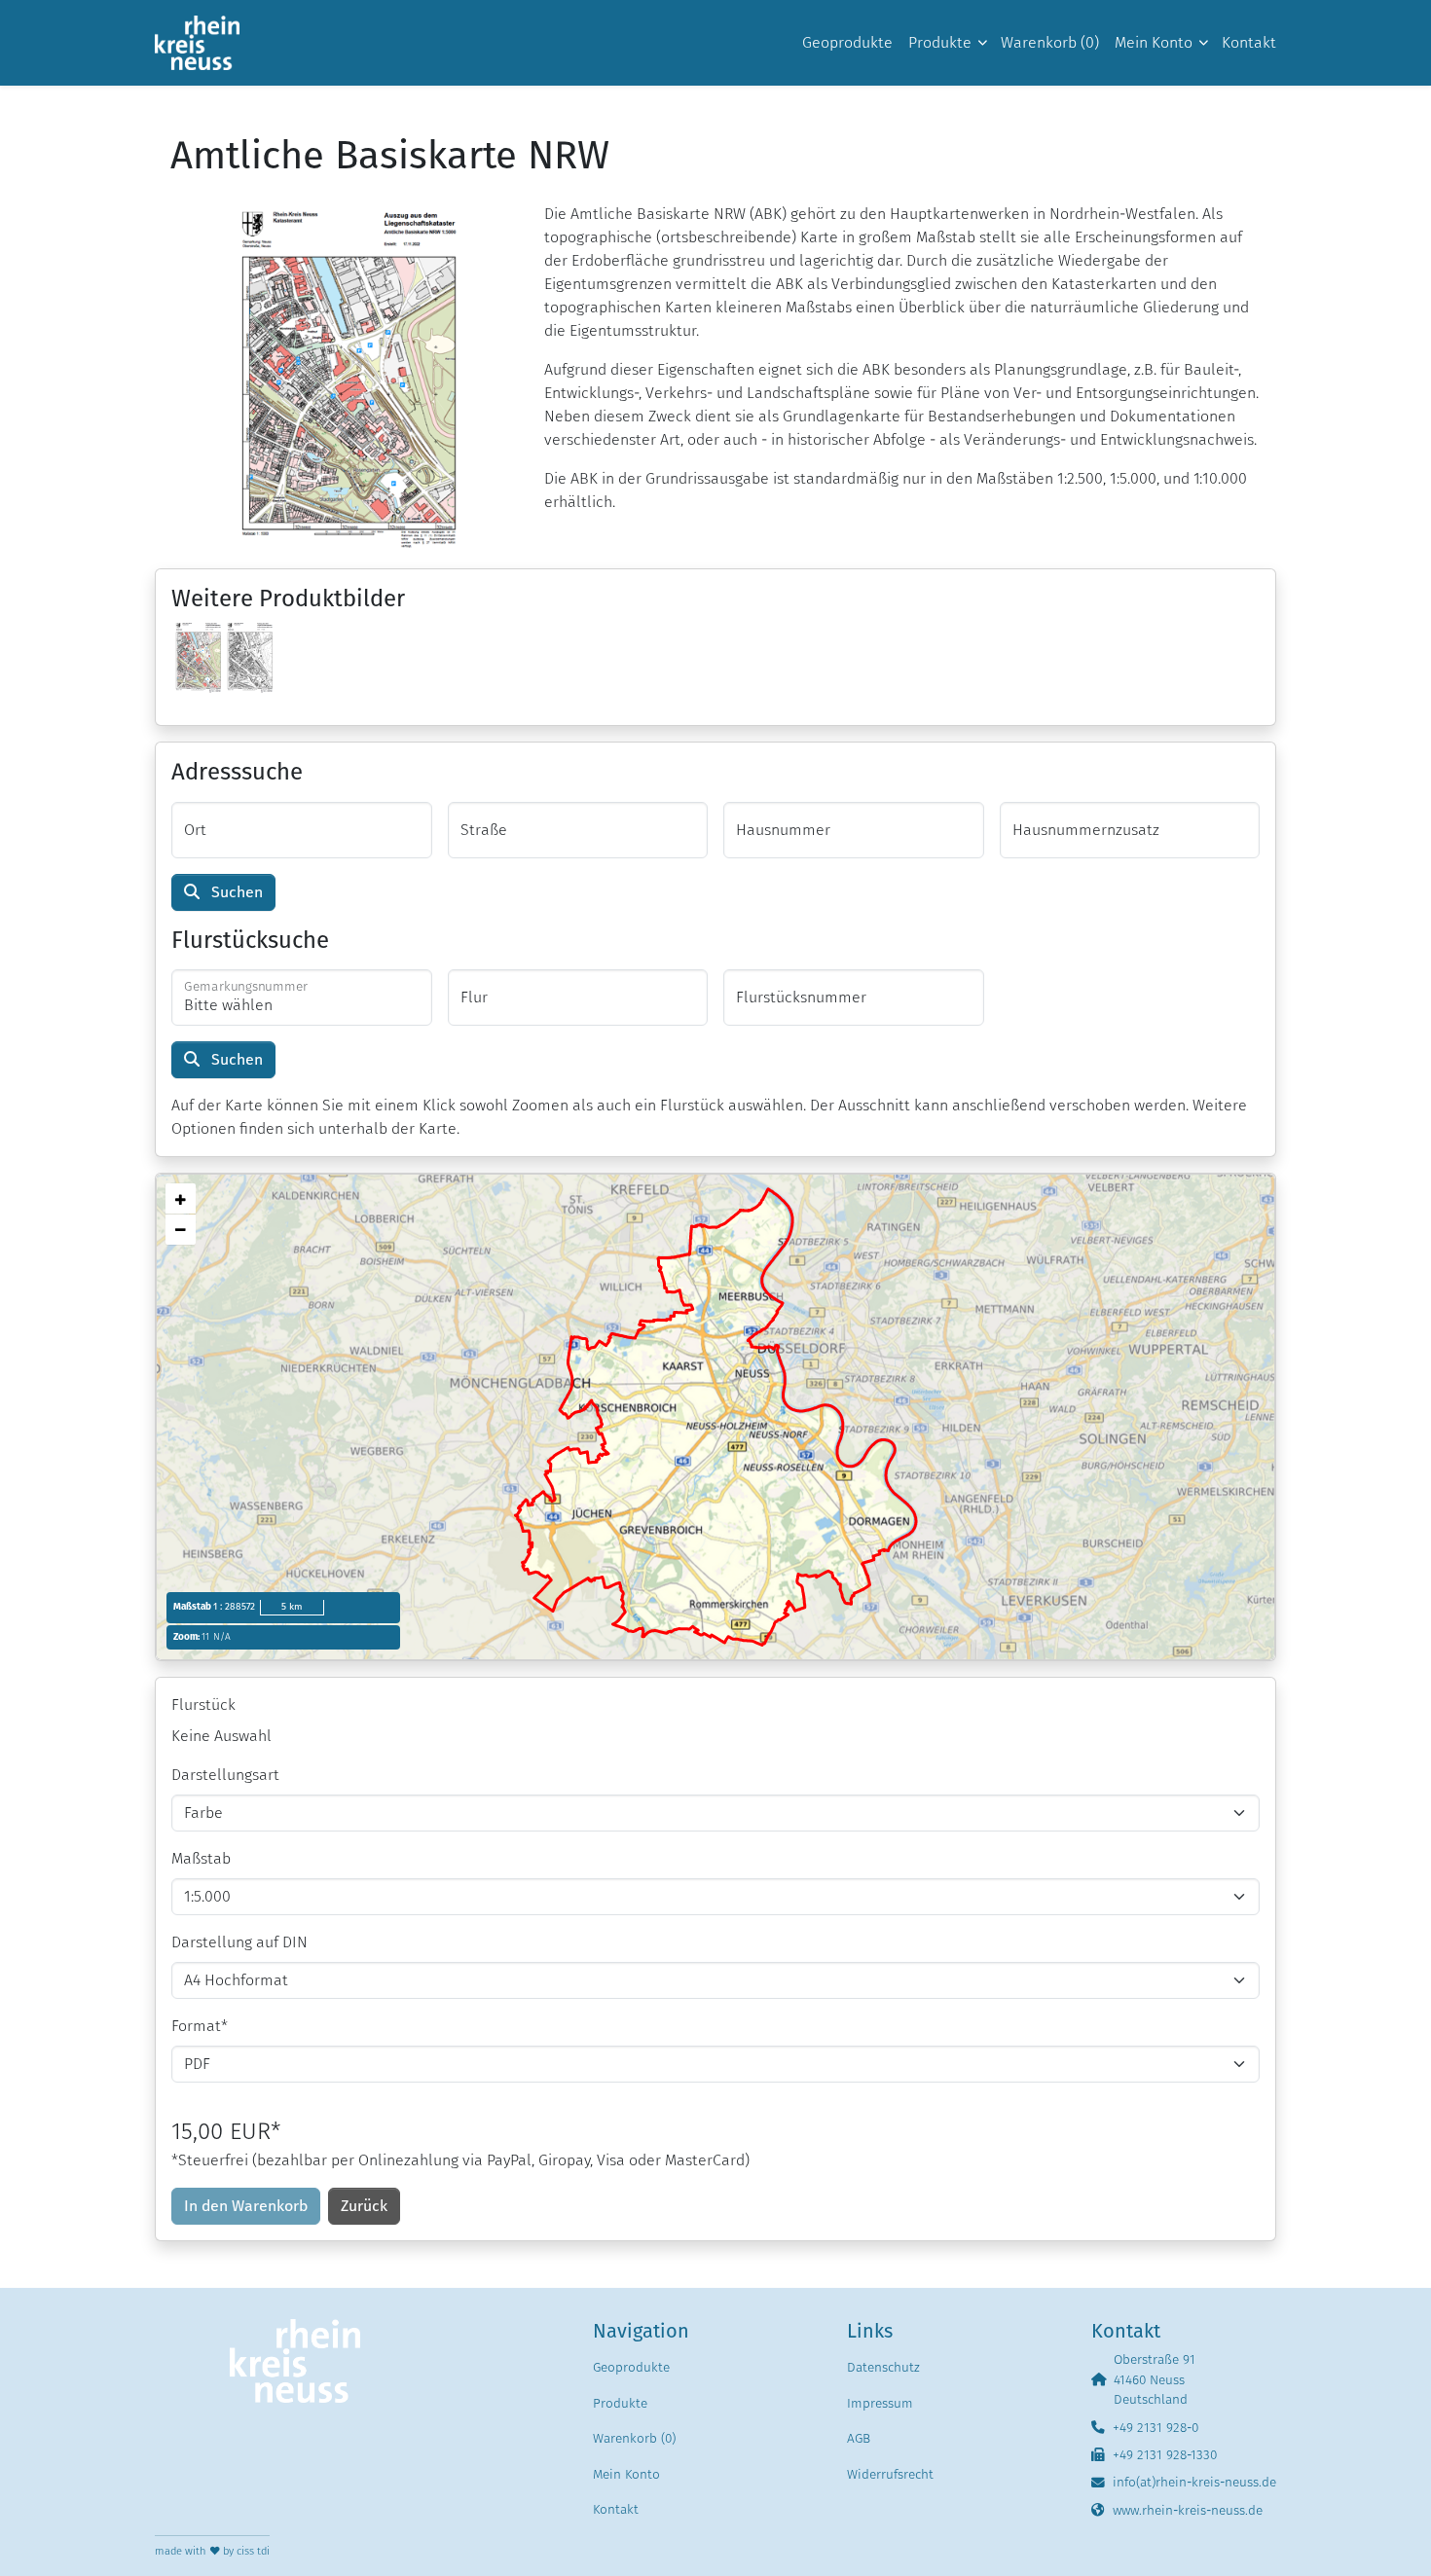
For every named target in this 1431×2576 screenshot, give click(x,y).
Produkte (620, 2403)
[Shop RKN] (197, 43)
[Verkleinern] (181, 1230)
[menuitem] (847, 43)
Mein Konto (626, 2474)
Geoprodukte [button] (847, 42)
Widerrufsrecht (890, 2474)
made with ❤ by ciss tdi (212, 2551)
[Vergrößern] (181, 1198)
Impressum (880, 2403)
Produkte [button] (940, 42)
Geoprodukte (631, 2367)
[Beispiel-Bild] (342, 376)
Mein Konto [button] (1154, 42)
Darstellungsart (225, 1775)
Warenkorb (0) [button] (1050, 42)
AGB (859, 2438)
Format (200, 2026)
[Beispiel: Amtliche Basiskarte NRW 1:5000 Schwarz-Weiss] (249, 655)
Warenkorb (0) (634, 2438)
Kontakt (616, 2509)
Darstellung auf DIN (239, 1942)
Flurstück (203, 1705)
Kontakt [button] (1249, 42)
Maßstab (201, 1858)
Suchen (235, 892)
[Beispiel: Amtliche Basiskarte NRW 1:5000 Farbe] (197, 655)
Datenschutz (883, 2367)
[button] (364, 2206)
